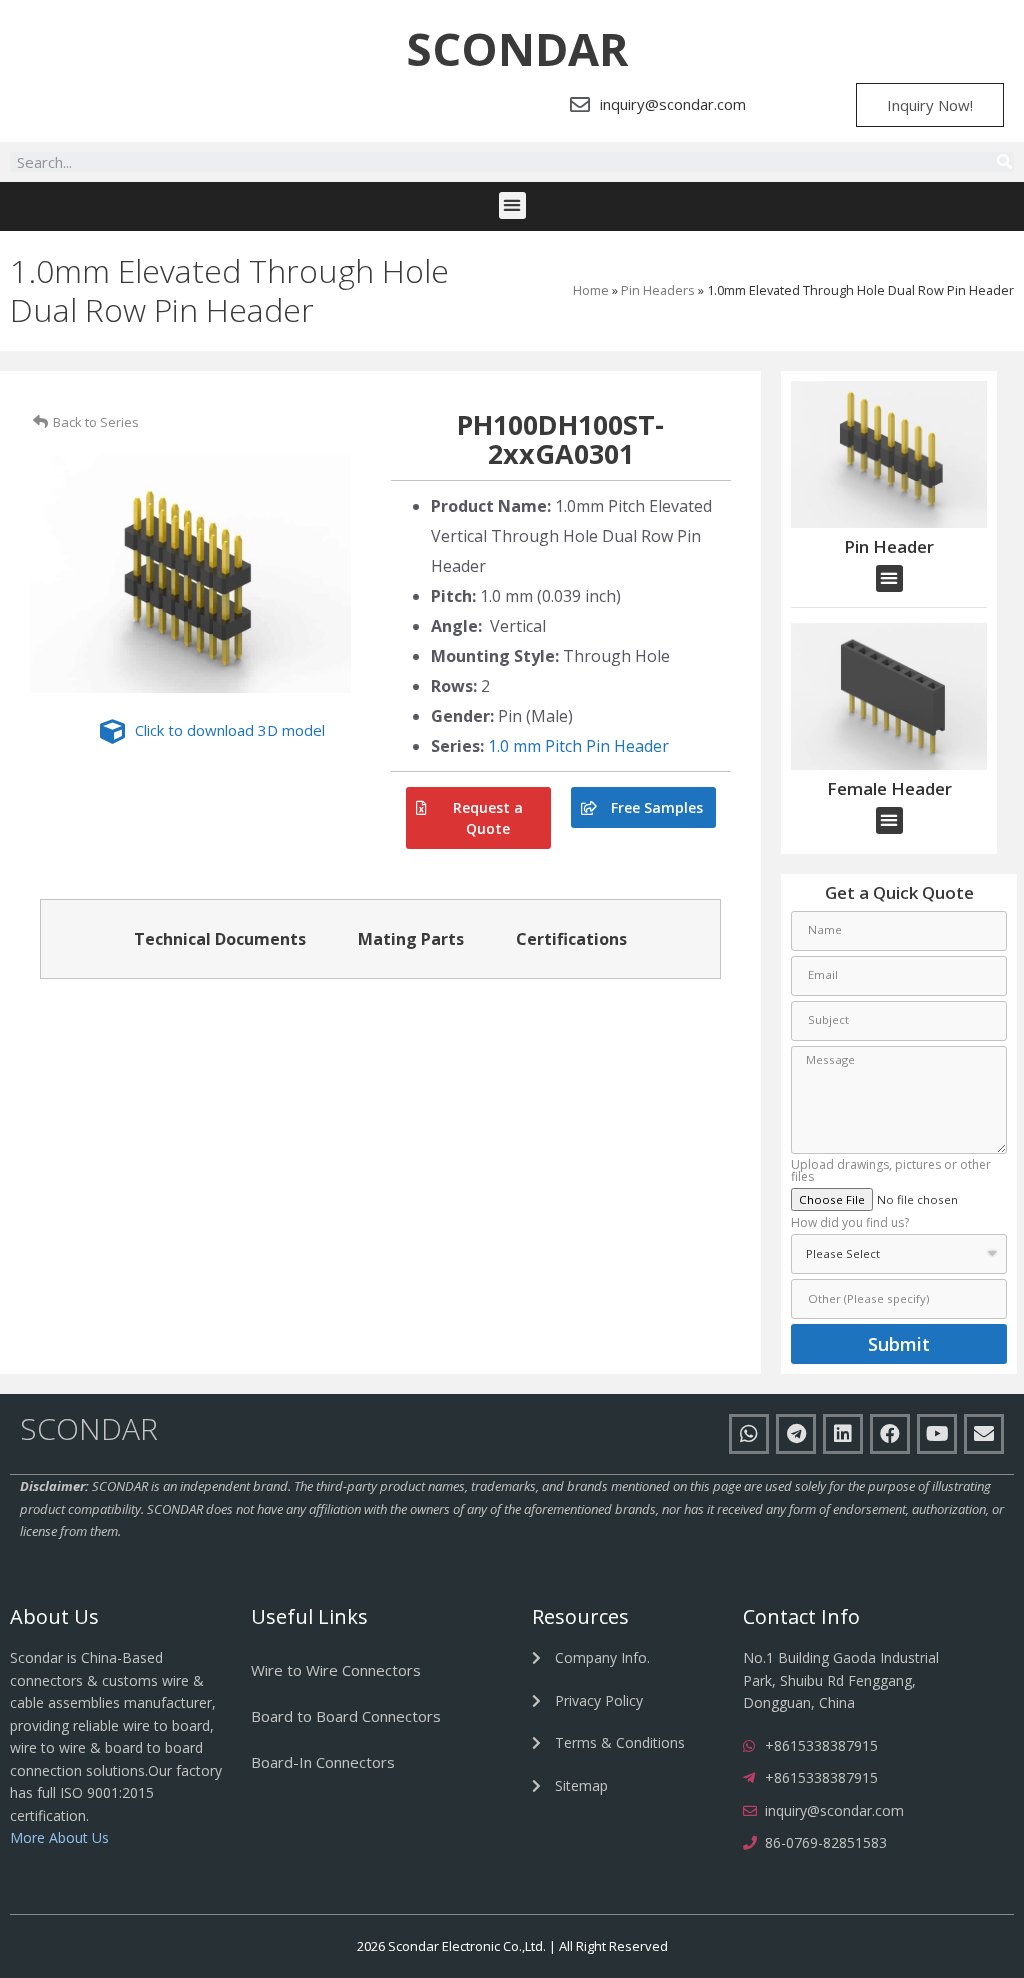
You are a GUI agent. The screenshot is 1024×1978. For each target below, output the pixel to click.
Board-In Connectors (323, 1762)
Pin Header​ (889, 546)
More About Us (59, 1837)
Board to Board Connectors (346, 1716)
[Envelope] (984, 1434)
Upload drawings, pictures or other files (891, 1172)
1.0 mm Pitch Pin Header (578, 746)
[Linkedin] (843, 1434)
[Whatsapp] (749, 1434)
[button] (517, 49)
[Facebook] (890, 1434)
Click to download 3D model (230, 730)
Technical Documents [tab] (220, 939)
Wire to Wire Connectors (336, 1670)
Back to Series (96, 422)
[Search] (1004, 162)
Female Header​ (889, 788)
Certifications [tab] (571, 939)
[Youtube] (937, 1434)
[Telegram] (796, 1434)
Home (591, 290)
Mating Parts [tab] (411, 939)
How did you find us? (850, 1224)
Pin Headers (658, 290)
